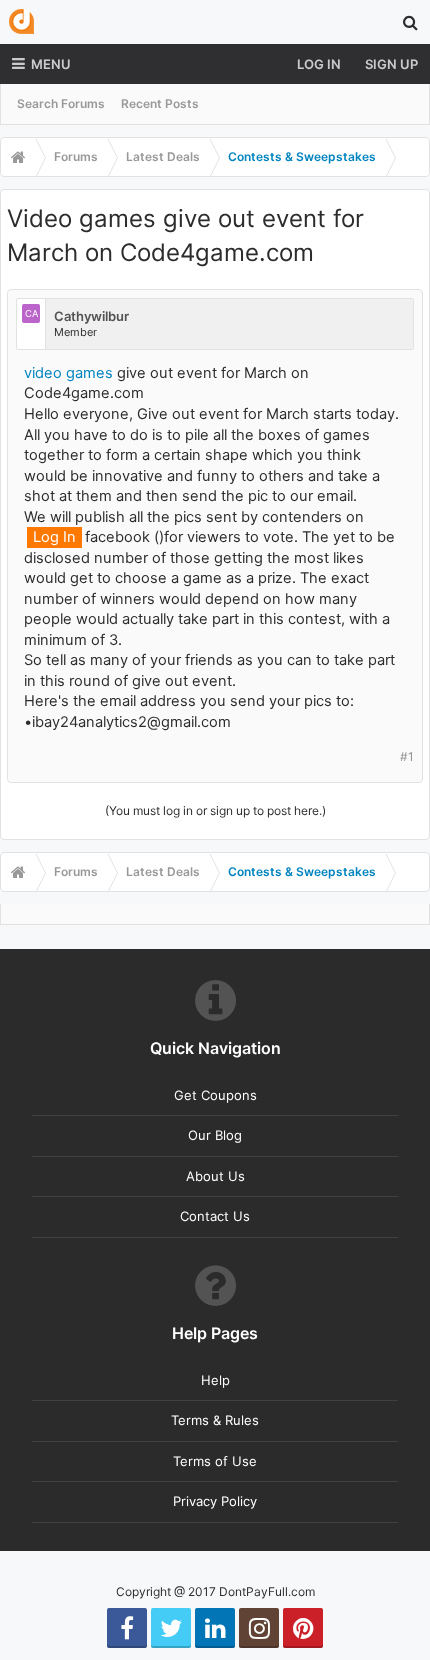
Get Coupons (215, 1095)
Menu (51, 64)
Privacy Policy (215, 1501)
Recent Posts (160, 103)
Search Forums (61, 103)
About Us (215, 1176)
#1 (407, 756)
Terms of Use (215, 1461)
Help (215, 1380)
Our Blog (215, 1135)
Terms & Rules (215, 1420)
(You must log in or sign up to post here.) (215, 810)
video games (68, 373)
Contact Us (215, 1216)
